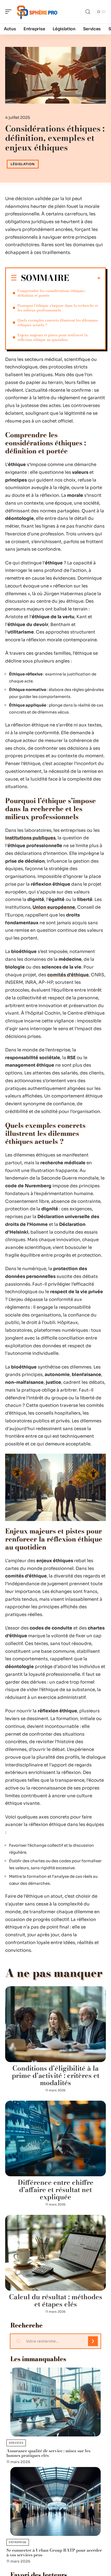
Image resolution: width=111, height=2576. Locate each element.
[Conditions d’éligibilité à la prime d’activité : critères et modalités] (55, 2024)
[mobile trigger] (10, 12)
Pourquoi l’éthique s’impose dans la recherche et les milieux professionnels (58, 308)
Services (16, 2443)
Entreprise (18, 2542)
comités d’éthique (68, 975)
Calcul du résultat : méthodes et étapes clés (56, 2300)
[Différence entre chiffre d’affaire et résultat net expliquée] (55, 2139)
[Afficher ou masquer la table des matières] (85, 278)
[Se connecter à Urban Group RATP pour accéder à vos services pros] (55, 2501)
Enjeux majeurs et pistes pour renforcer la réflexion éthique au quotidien (53, 337)
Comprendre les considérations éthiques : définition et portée (52, 293)
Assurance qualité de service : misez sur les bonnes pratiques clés (48, 2453)
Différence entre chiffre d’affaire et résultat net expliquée (56, 2190)
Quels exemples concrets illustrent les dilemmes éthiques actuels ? (58, 323)
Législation (23, 164)
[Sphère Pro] (37, 12)
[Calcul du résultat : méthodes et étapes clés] (55, 2253)
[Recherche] (88, 12)
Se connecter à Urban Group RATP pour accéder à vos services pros (54, 2552)
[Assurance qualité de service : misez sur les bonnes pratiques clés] (55, 2402)
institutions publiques (30, 838)
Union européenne (54, 907)
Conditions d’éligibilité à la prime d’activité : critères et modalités (56, 2075)
